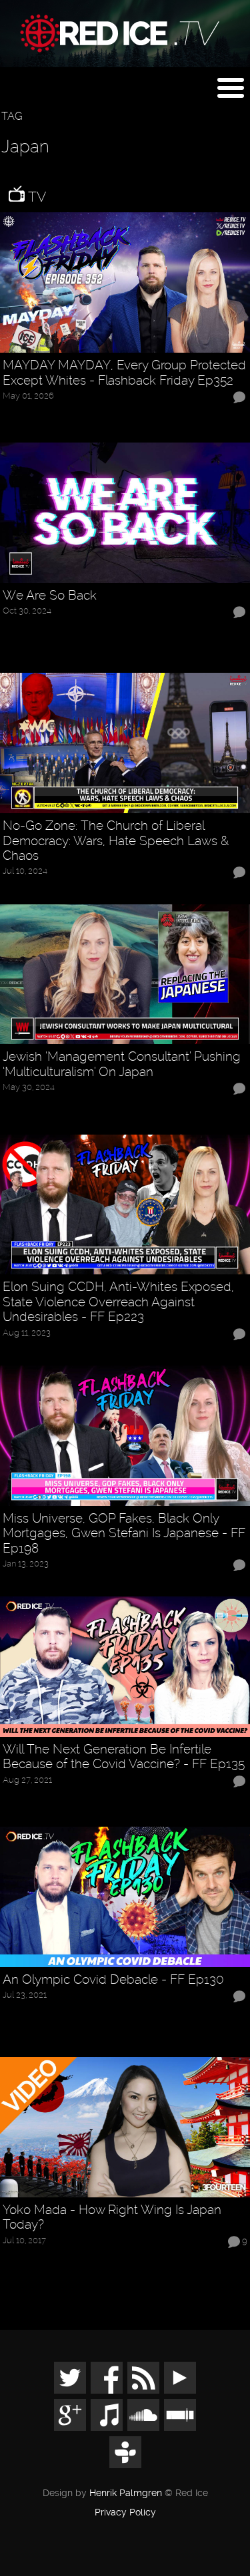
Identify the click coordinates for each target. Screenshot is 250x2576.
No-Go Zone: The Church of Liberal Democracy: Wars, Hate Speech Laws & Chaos (116, 841)
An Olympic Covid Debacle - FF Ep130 (113, 1980)
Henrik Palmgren (126, 2493)
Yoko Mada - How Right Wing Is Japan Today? (112, 2218)
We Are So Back (50, 596)
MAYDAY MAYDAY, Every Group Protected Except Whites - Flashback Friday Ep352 (124, 373)
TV (35, 197)
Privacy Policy (125, 2513)
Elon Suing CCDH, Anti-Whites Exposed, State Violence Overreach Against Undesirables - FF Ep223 (118, 1302)
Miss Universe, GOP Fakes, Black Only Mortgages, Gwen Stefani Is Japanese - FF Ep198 (124, 1534)
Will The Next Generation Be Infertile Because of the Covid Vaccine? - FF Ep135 (124, 1757)
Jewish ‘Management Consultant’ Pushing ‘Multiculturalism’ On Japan (122, 1064)
